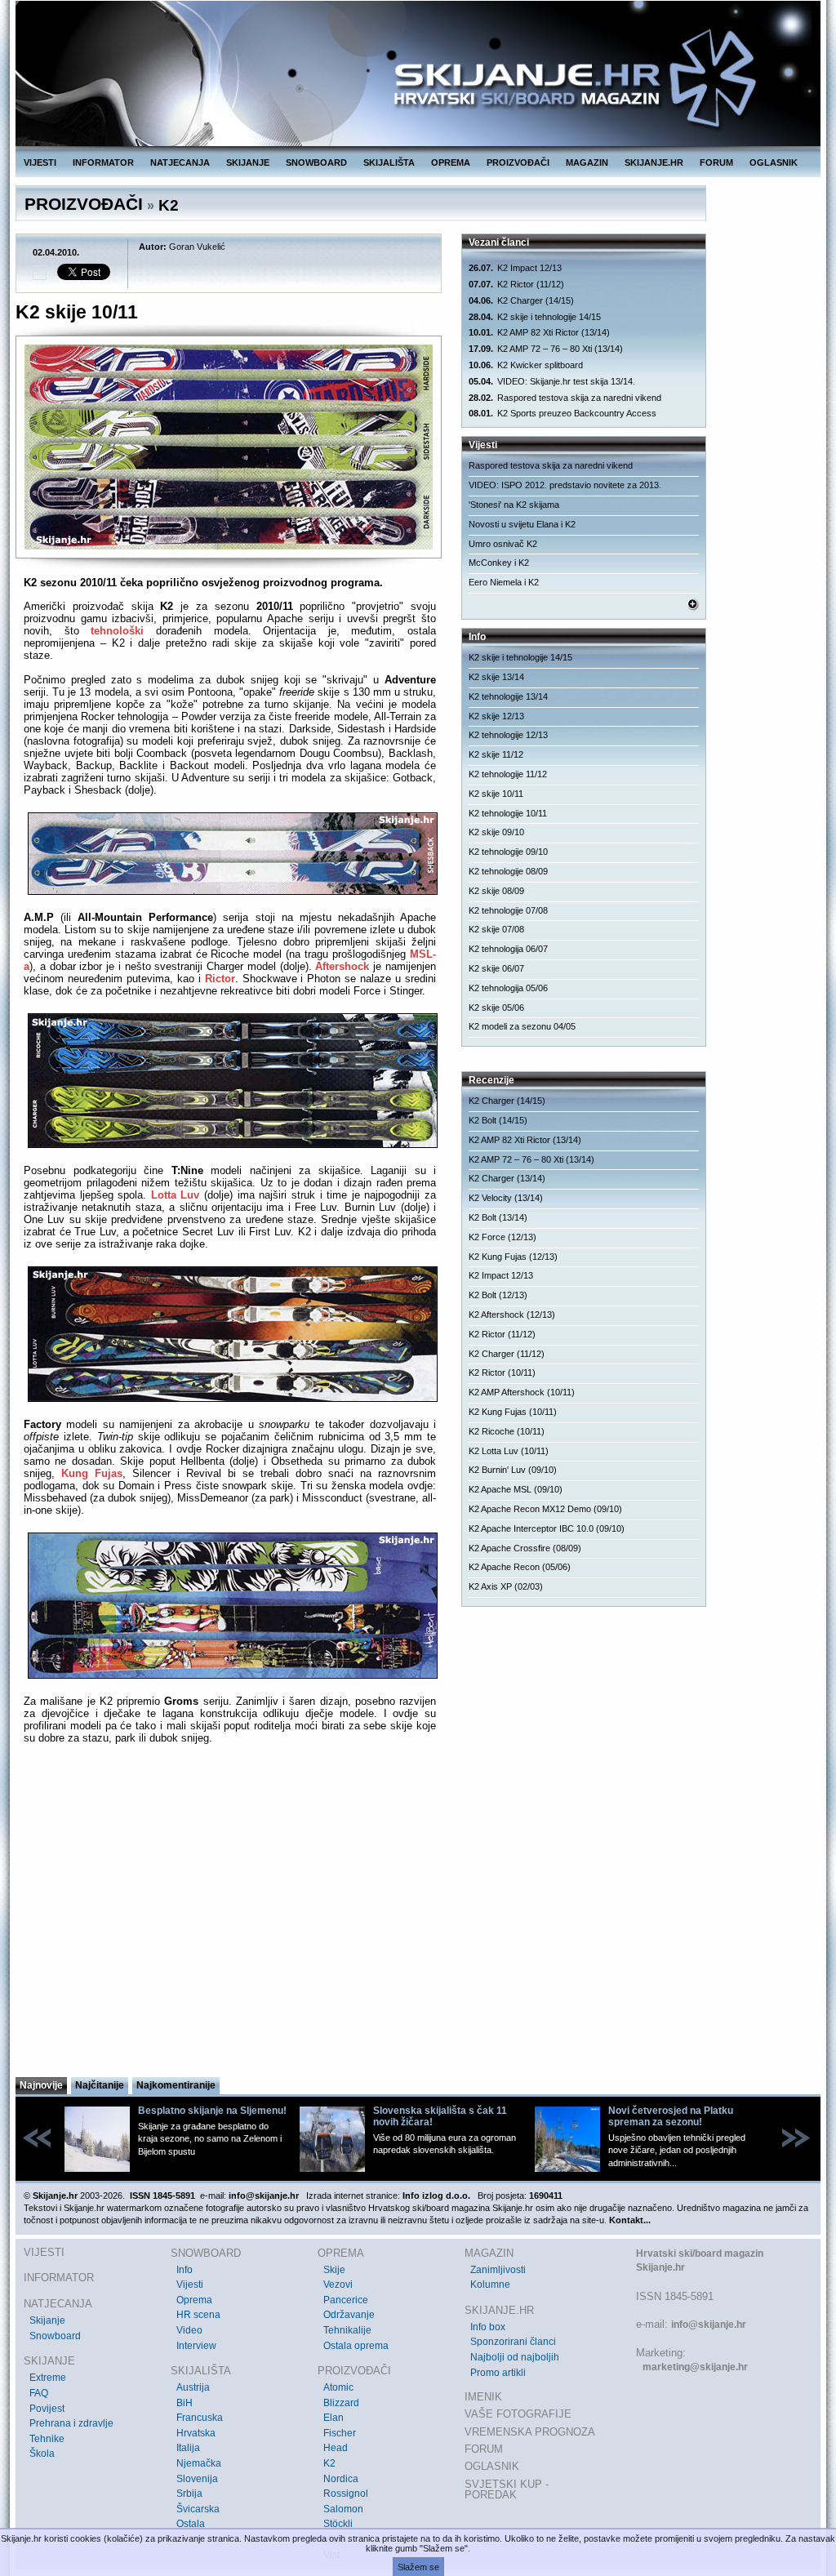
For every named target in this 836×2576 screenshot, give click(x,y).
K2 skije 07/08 (496, 929)
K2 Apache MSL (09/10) (516, 1489)
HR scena (198, 2315)
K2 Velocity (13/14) (506, 1198)
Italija (188, 2448)
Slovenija (197, 2479)
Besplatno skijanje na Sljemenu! (212, 2111)
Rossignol (346, 2494)
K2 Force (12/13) (502, 1237)
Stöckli (338, 2524)
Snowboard (55, 2336)
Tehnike (47, 2439)
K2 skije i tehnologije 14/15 (535, 317)
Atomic (338, 2387)
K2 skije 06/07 (496, 968)
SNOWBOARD (316, 162)
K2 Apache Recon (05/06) (520, 1567)
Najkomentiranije (176, 2085)
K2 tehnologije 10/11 (508, 813)
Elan (334, 2418)
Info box (488, 2327)
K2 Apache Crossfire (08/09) (525, 1548)
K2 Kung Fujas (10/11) (513, 1412)
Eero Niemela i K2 (504, 582)
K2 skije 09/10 (496, 832)
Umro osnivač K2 (503, 544)
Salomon (343, 2509)
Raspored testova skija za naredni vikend (565, 398)
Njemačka (199, 2463)
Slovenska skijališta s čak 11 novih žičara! (440, 2116)
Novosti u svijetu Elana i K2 (522, 524)
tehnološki (117, 631)
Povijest (47, 2409)
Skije (334, 2270)
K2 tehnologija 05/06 (508, 988)
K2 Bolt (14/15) (498, 1120)
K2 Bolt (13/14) (498, 1217)
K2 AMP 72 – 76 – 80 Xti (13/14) (546, 349)
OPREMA (451, 162)
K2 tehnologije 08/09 (508, 871)
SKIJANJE (248, 162)
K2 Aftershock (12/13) (512, 1315)
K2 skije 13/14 (496, 677)
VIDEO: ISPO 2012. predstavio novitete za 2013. (565, 485)
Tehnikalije (347, 2330)
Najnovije (41, 2085)
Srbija (189, 2494)
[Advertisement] (230, 1915)
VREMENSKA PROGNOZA (530, 2432)
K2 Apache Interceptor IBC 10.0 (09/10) (547, 1528)
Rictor (220, 979)
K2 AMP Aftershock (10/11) (522, 1392)
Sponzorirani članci (513, 2342)
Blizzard (341, 2403)
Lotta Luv (176, 1195)
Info (185, 2270)
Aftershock (342, 966)
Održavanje (349, 2315)
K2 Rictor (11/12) (516, 284)
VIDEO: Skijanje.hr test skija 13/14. (552, 381)
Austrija (193, 2387)
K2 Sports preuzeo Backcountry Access (563, 413)
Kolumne (490, 2285)
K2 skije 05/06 (496, 1008)
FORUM (716, 162)
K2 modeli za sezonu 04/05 (522, 1026)
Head (336, 2448)
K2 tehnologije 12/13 (508, 735)
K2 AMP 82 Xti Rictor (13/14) (539, 332)
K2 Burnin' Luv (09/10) (513, 1470)
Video (189, 2330)
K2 (169, 205)
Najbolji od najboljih (515, 2357)
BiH (185, 2403)
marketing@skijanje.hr (695, 2367)
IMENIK (483, 2397)
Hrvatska (196, 2433)
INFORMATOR (103, 162)
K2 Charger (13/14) (507, 1178)
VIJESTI (40, 162)
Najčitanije (100, 2085)
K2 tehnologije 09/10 (508, 852)
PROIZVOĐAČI (518, 162)
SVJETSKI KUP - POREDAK (507, 2490)
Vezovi (338, 2285)
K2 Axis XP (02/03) (506, 1586)
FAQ (39, 2393)
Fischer (340, 2433)
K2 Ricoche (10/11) (507, 1431)
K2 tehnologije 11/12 (508, 774)
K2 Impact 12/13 (515, 268)
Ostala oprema (356, 2346)
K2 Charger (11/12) (507, 1354)
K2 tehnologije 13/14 (508, 696)
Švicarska (198, 2509)
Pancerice (346, 2300)
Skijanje (47, 2320)
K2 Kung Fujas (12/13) (513, 1257)
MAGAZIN (587, 162)
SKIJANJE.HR (654, 162)
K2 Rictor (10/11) (502, 1373)
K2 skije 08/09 (496, 891)
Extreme (48, 2378)
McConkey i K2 (499, 563)
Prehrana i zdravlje (71, 2423)
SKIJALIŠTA (389, 162)
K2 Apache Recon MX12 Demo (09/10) (545, 1509)
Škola (42, 2454)
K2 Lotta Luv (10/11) (509, 1451)
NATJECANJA (180, 162)
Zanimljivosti (498, 2270)
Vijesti (190, 2285)
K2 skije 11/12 (496, 754)
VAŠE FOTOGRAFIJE (518, 2414)
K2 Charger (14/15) (521, 300)
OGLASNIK (774, 162)
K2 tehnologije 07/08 (508, 910)
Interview (196, 2346)
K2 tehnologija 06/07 (508, 949)
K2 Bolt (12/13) (498, 1295)
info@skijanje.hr (709, 2325)
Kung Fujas (92, 1473)
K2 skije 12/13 (496, 716)
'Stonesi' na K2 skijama (514, 505)
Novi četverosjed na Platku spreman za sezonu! (671, 2116)
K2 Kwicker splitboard (526, 365)
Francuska (200, 2418)
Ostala (191, 2524)
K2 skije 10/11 (496, 794)
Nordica (341, 2479)
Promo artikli (498, 2373)
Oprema (194, 2300)
